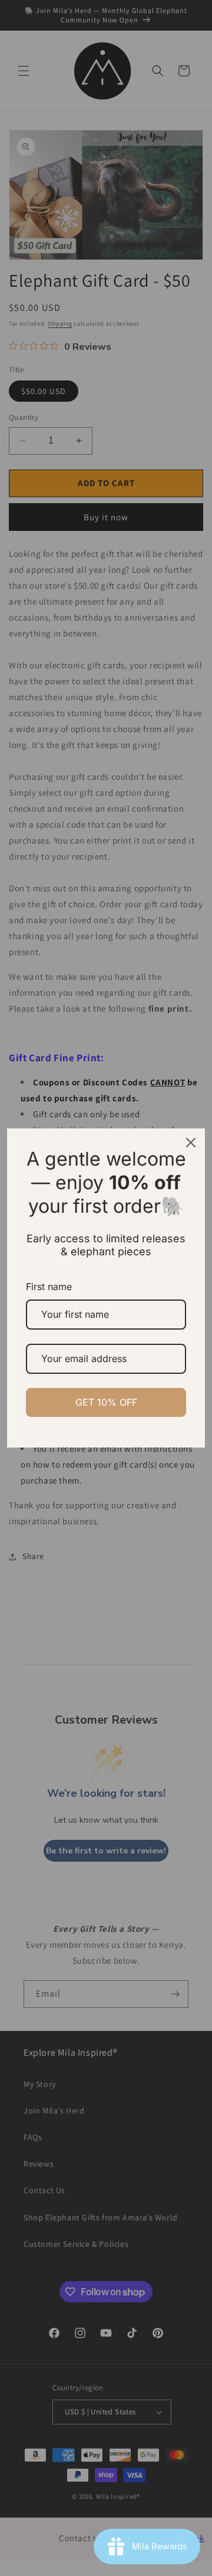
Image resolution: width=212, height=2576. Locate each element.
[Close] (191, 1143)
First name (49, 1287)
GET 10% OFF (106, 1402)
